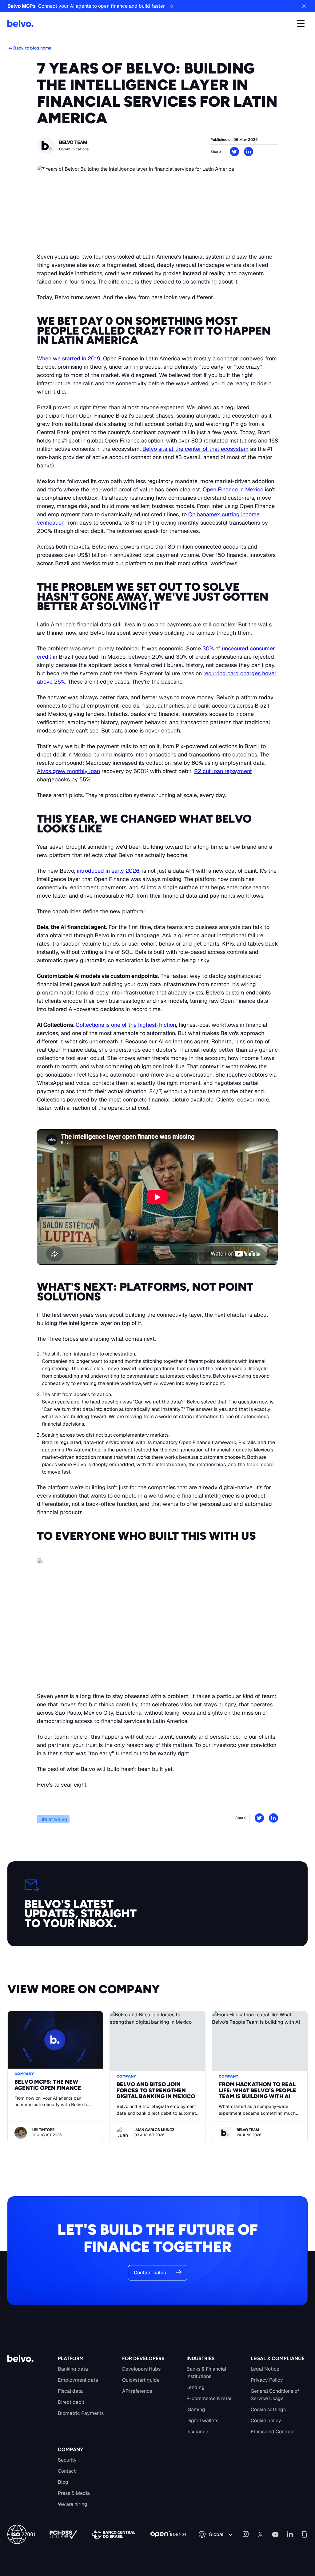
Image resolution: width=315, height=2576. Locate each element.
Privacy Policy (267, 2380)
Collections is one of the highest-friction (126, 1025)
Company (70, 2449)
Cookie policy (266, 2421)
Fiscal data (70, 2391)
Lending (195, 2387)
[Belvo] (20, 23)
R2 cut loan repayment (223, 771)
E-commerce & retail (209, 2398)
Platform (71, 2358)
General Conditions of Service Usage (275, 2395)
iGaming (196, 2409)
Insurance (197, 2432)
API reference (137, 2391)
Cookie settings (268, 2409)
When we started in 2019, (69, 358)
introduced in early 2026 (107, 871)
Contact (67, 2471)
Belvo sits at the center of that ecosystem (195, 449)
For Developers (143, 2358)
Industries (201, 2358)
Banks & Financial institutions (206, 2373)
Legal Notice (265, 2369)
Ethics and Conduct (273, 2432)
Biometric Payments (81, 2413)
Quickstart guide (141, 2380)
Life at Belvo (53, 1819)
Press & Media (74, 2493)
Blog (63, 2482)
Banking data (73, 2369)
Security (67, 2460)
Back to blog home (32, 48)
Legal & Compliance (278, 2358)
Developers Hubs (141, 2369)
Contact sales (150, 2273)
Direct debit (71, 2402)
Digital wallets (202, 2421)
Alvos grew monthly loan (68, 771)
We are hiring (73, 2504)
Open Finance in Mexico (233, 489)
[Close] (304, 6)
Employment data (78, 2380)
